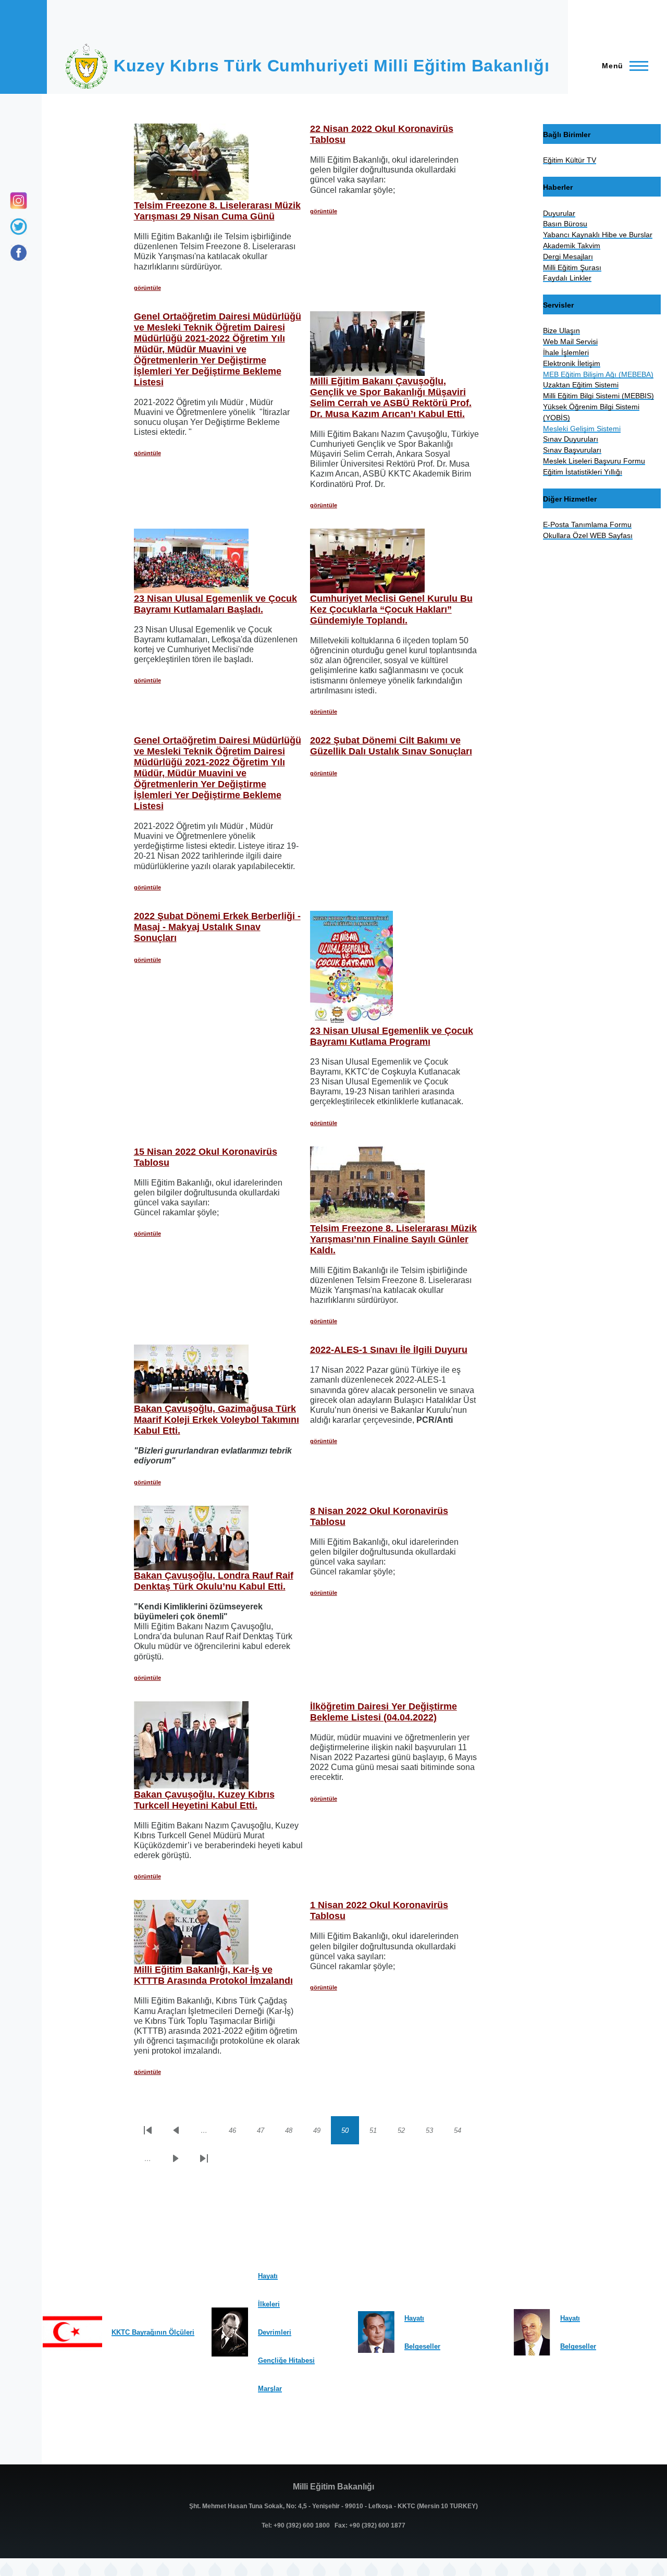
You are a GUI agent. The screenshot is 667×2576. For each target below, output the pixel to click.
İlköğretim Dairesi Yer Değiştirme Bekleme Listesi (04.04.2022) (384, 1712)
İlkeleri (269, 2304)
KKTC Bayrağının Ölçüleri (153, 2332)
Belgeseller (422, 2346)
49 (322, 2132)
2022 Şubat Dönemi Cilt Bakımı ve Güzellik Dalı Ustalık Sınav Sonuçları (391, 746)
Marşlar (270, 2389)
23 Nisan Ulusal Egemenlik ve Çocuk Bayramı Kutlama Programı (392, 1036)
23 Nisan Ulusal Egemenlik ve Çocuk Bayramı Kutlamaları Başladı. (215, 604)
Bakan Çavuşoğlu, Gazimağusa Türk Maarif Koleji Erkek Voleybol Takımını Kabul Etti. (217, 1420)
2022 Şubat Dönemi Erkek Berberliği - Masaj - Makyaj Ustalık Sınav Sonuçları (217, 927)
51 (378, 2132)
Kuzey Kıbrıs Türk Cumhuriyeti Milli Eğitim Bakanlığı (331, 66)
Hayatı (268, 2276)
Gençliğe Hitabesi (286, 2360)
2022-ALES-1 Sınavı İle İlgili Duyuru (389, 1350)
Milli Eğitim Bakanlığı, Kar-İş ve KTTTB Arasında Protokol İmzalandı (213, 1975)
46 (238, 2132)
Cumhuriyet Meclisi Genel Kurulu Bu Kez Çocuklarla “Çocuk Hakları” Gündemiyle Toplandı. (391, 609)
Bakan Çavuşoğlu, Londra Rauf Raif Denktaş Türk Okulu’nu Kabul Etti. (214, 1581)
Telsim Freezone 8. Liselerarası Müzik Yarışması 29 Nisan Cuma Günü (217, 211)
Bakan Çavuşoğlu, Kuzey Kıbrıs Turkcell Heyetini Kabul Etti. (204, 1800)
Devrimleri (275, 2332)
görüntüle (147, 288)
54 (463, 2132)
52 (406, 2132)
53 (435, 2132)
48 (294, 2132)
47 (266, 2132)
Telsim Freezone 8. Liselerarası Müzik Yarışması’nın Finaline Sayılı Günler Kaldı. (393, 1239)
